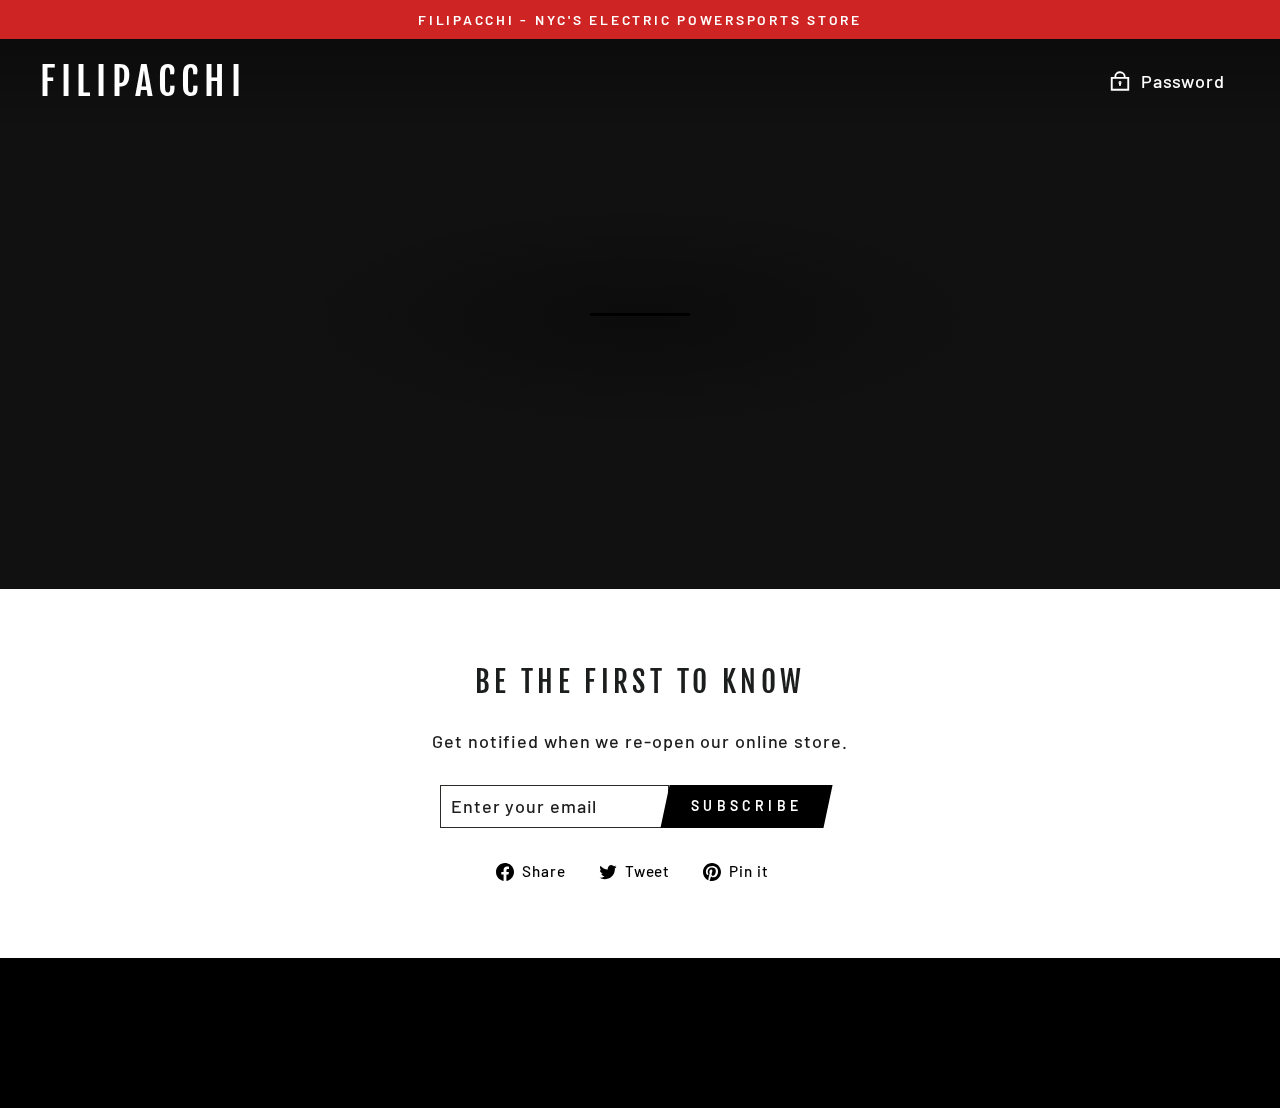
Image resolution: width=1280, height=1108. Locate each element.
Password (1183, 81)
